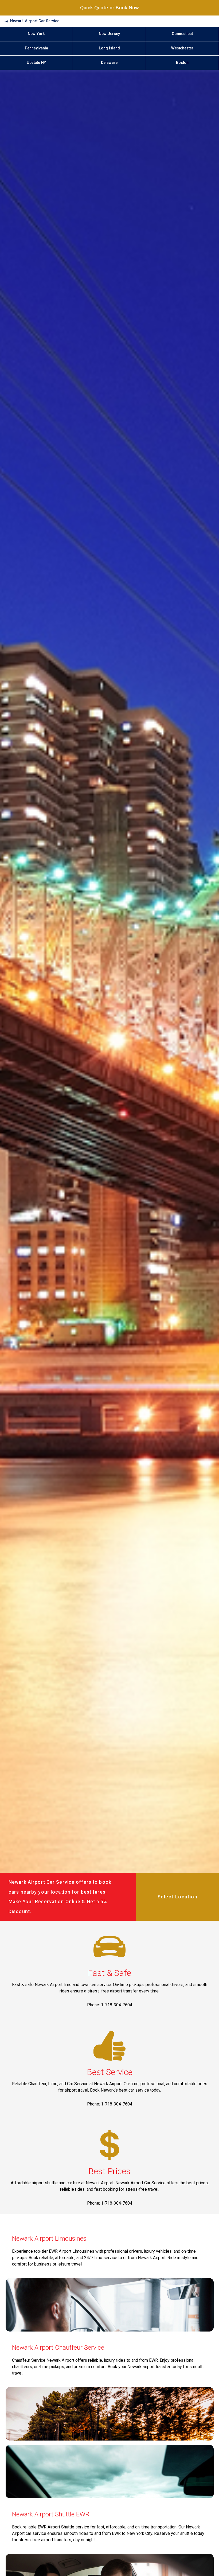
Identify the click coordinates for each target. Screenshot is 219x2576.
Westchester (182, 48)
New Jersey (109, 34)
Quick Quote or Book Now (109, 8)
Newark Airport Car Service (35, 21)
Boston (182, 63)
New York (36, 34)
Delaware (109, 63)
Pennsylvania (36, 48)
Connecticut (182, 34)
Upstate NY (36, 63)
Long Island (109, 48)
